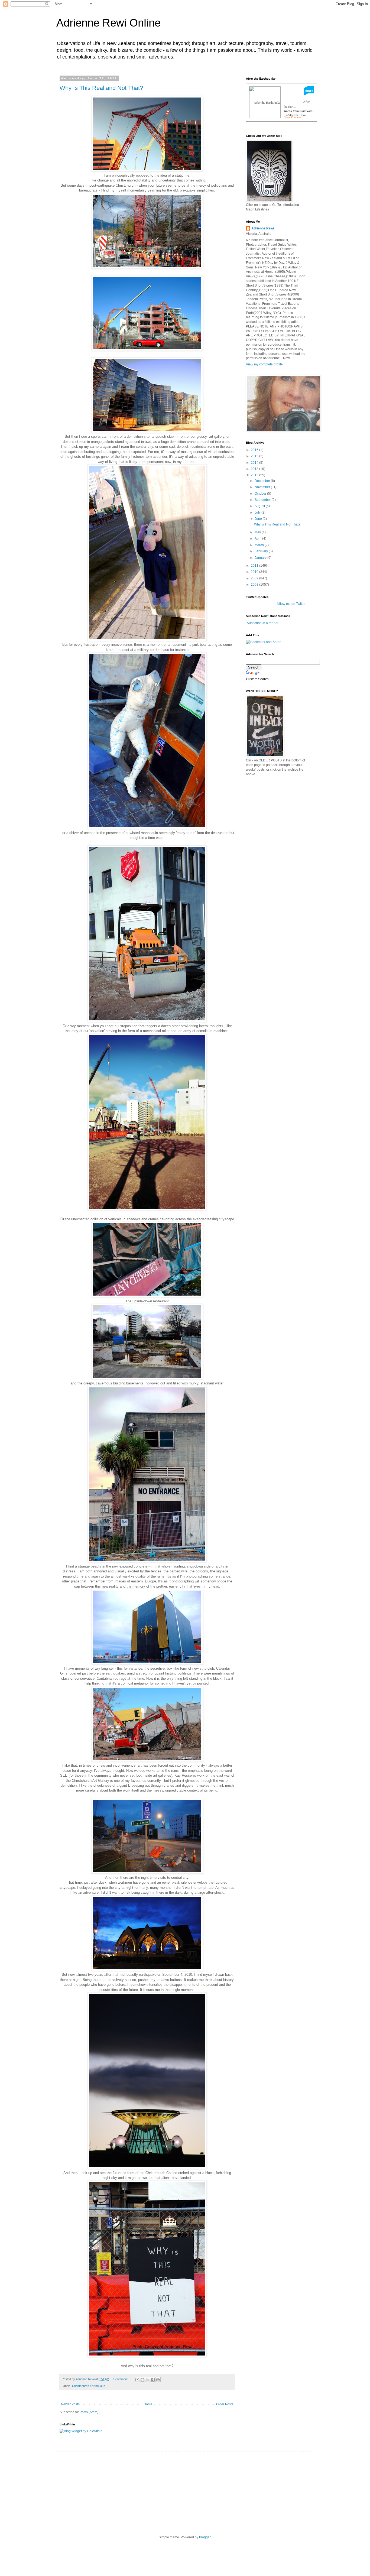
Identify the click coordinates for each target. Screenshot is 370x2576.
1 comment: (121, 2379)
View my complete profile (264, 364)
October (261, 494)
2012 (255, 475)
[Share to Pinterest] (158, 2380)
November (263, 487)
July (258, 512)
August (260, 506)
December (263, 481)
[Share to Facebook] (153, 2380)
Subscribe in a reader (263, 623)
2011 (255, 566)
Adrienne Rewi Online (108, 23)
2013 (255, 469)
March (260, 545)
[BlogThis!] (142, 2380)
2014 (255, 463)
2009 (255, 578)
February (262, 551)
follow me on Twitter (291, 604)
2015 (255, 456)
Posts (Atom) (89, 2412)
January (261, 558)
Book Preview (292, 117)
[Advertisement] (287, 818)
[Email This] (137, 2380)
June (259, 519)
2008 (255, 585)
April (258, 538)
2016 (255, 450)
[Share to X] (148, 2380)
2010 (255, 572)
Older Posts (225, 2404)
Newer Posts (70, 2404)
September (263, 500)
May (258, 532)
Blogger (205, 2537)
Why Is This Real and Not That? (101, 88)
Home (148, 2404)
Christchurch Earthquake (89, 2386)
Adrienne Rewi (263, 228)
